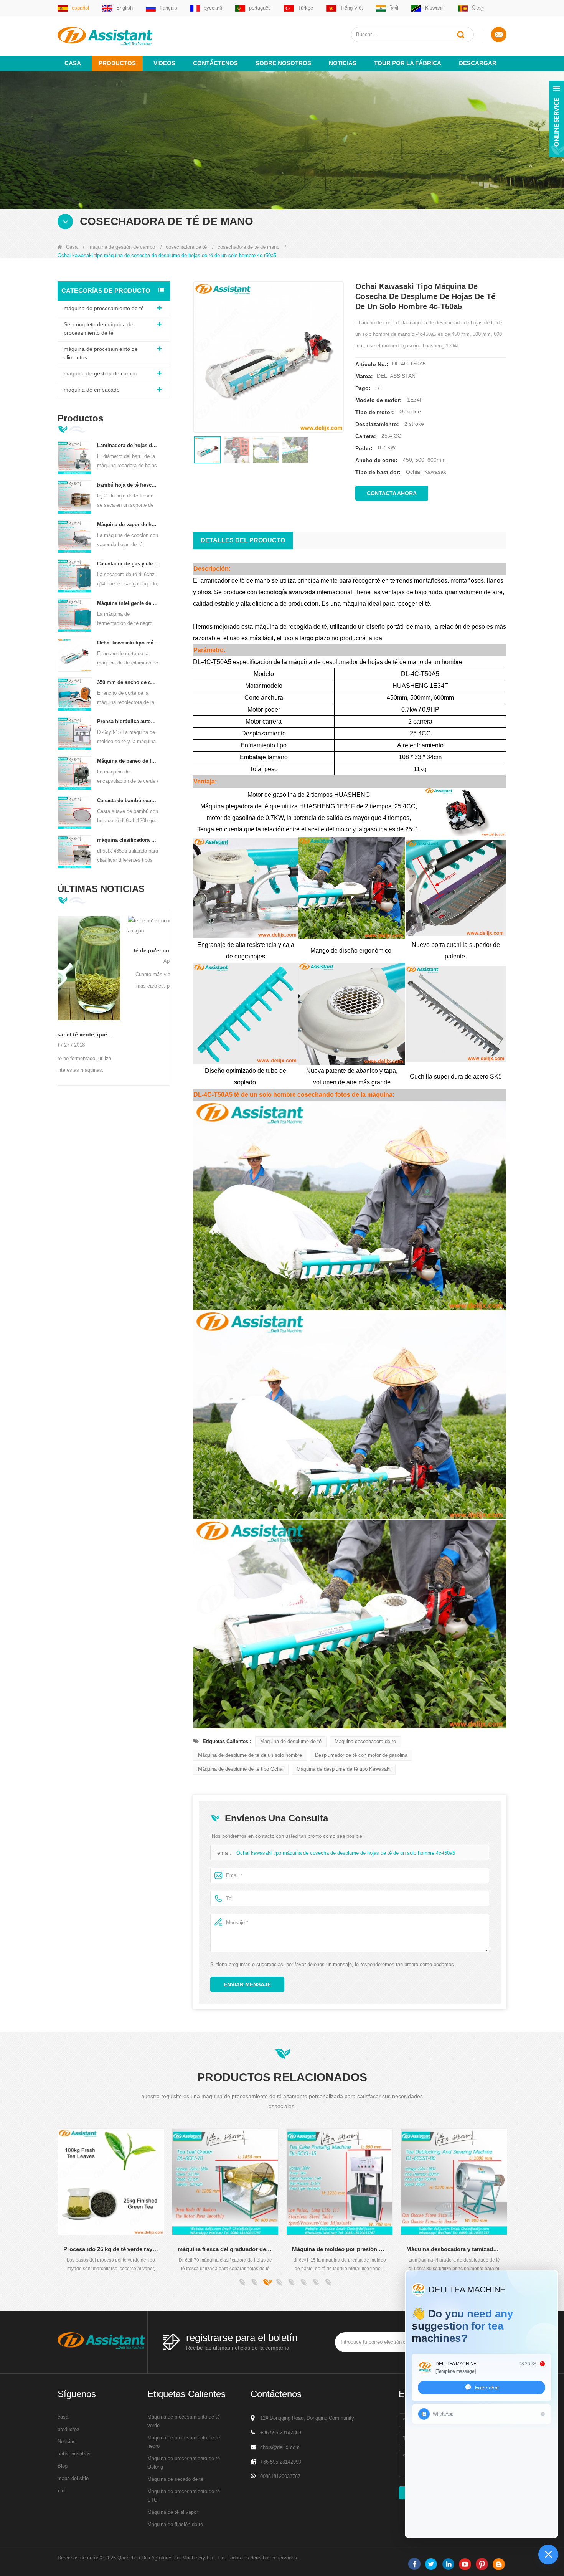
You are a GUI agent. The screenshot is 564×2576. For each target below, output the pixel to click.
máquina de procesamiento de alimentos (101, 353)
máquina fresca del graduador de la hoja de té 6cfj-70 (111, 2249)
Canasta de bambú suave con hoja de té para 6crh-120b (128, 801)
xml (62, 2491)
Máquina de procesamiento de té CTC (184, 2496)
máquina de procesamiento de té (104, 308)
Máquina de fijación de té (175, 2524)
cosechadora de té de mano (248, 247)
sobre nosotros (283, 63)
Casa (73, 63)
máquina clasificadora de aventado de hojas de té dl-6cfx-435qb (128, 840)
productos (68, 2429)
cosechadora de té (186, 247)
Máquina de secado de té (175, 2479)
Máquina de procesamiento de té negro (184, 2442)
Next (167, 986)
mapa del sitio (73, 2478)
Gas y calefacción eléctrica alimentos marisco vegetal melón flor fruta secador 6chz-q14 (454, 2249)
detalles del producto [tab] (243, 540)
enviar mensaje (247, 1984)
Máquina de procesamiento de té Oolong (184, 2463)
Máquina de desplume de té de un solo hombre (250, 1755)
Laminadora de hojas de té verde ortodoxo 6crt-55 (128, 445)
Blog (63, 2466)
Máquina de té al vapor (173, 2512)
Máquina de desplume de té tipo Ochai (241, 1769)
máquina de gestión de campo (122, 247)
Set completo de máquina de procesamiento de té (99, 329)
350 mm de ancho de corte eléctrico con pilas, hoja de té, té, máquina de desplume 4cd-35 (128, 682)
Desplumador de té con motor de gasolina (361, 1755)
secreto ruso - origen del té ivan (148, 940)
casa (63, 2417)
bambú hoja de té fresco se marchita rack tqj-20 (128, 485)
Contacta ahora (392, 493)
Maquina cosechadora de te (365, 1741)
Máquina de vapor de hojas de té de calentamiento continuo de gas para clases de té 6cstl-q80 (128, 525)
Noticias (343, 63)
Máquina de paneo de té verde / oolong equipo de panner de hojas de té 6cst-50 (128, 761)
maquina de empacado (92, 390)
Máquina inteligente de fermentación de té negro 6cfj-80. (128, 603)
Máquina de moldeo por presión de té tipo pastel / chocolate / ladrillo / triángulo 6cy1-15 (225, 2249)
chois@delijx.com (280, 2447)
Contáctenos (215, 63)
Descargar (478, 63)
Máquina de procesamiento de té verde (184, 2421)
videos (164, 63)
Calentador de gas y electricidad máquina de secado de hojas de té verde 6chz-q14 (128, 564)
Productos (117, 63)
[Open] (557, 119)
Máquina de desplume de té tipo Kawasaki (344, 1769)
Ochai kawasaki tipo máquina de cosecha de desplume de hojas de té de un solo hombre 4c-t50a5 (128, 643)
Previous (61, 986)
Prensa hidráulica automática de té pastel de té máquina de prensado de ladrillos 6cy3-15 (128, 721)
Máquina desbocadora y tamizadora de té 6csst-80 (340, 2249)
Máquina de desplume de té (291, 1741)
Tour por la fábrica (408, 63)
